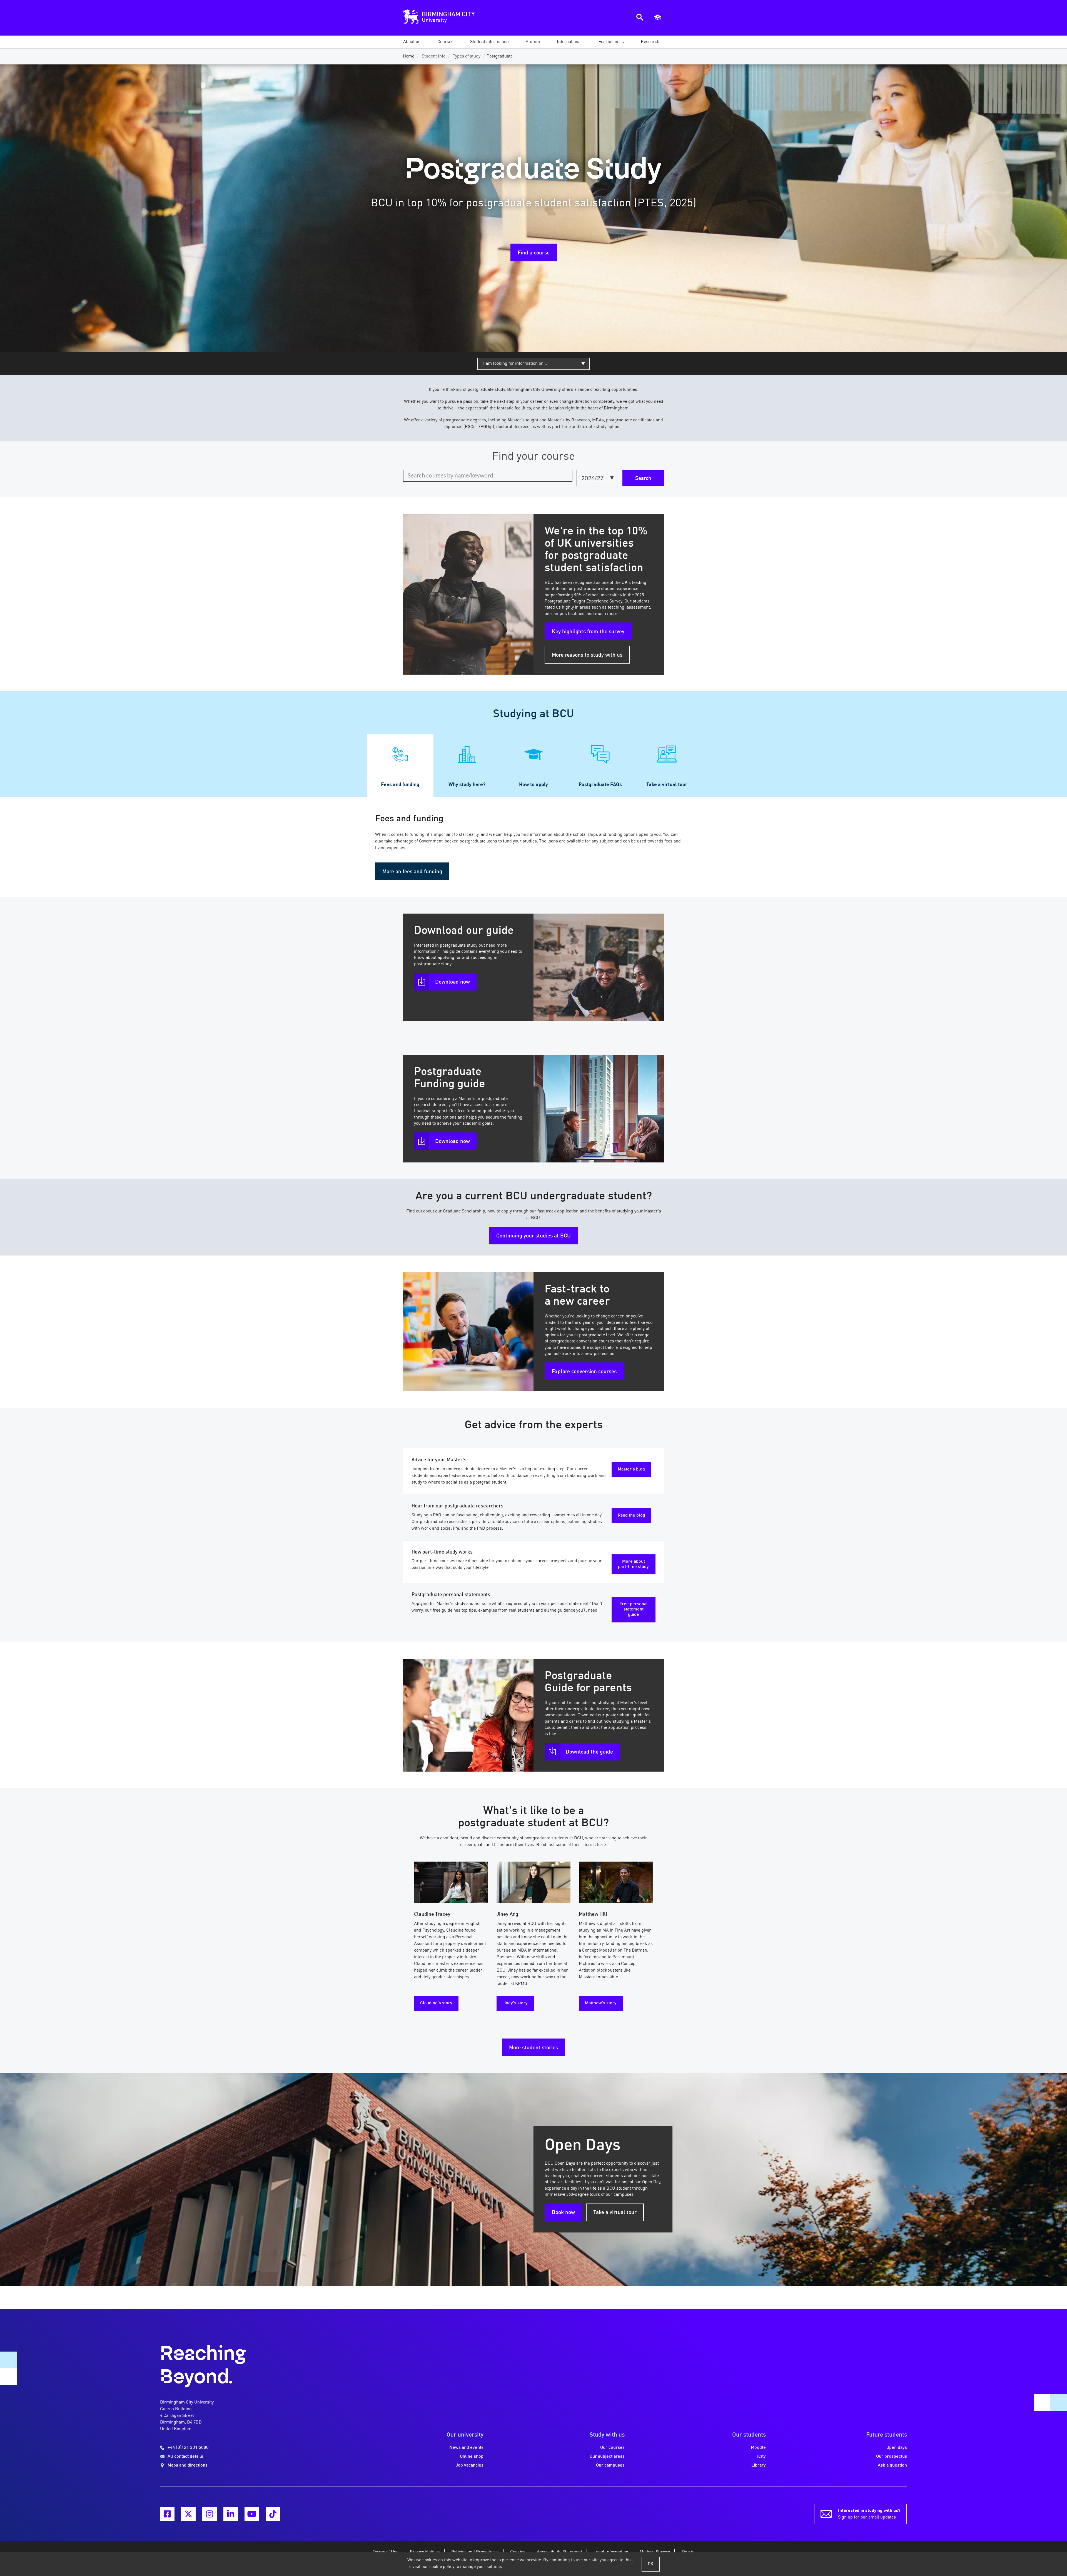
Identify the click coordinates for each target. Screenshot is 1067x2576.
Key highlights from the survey (588, 632)
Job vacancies (470, 2465)
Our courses (612, 2448)
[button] (412, 42)
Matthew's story (601, 2003)
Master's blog (631, 1469)
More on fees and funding (412, 872)
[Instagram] (210, 2514)
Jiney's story (515, 2003)
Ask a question (892, 2465)
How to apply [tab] (533, 785)
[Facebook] (167, 2514)
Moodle (758, 2448)
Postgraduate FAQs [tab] (600, 785)
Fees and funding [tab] (400, 785)
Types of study (467, 56)
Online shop (472, 2457)
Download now (453, 982)
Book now (563, 2213)
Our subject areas (607, 2457)
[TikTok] (273, 2514)
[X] (188, 2514)
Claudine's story (436, 2003)
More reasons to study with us (587, 655)
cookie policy (442, 2567)
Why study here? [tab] (467, 785)
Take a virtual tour (615, 2213)
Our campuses (610, 2465)
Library (759, 2465)
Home (409, 56)
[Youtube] (252, 2514)
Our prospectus (892, 2457)
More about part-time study (633, 1564)
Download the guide (589, 1752)
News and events (466, 2448)
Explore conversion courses (584, 1372)
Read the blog (631, 1515)
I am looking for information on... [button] (515, 364)
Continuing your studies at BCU (533, 1236)
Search (643, 479)
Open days (897, 2448)
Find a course (534, 253)
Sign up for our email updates (869, 2514)
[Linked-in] (231, 2514)
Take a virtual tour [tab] (667, 785)
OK (651, 2564)
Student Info (434, 56)
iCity (761, 2457)
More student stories (533, 2048)
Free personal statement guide (634, 1609)
